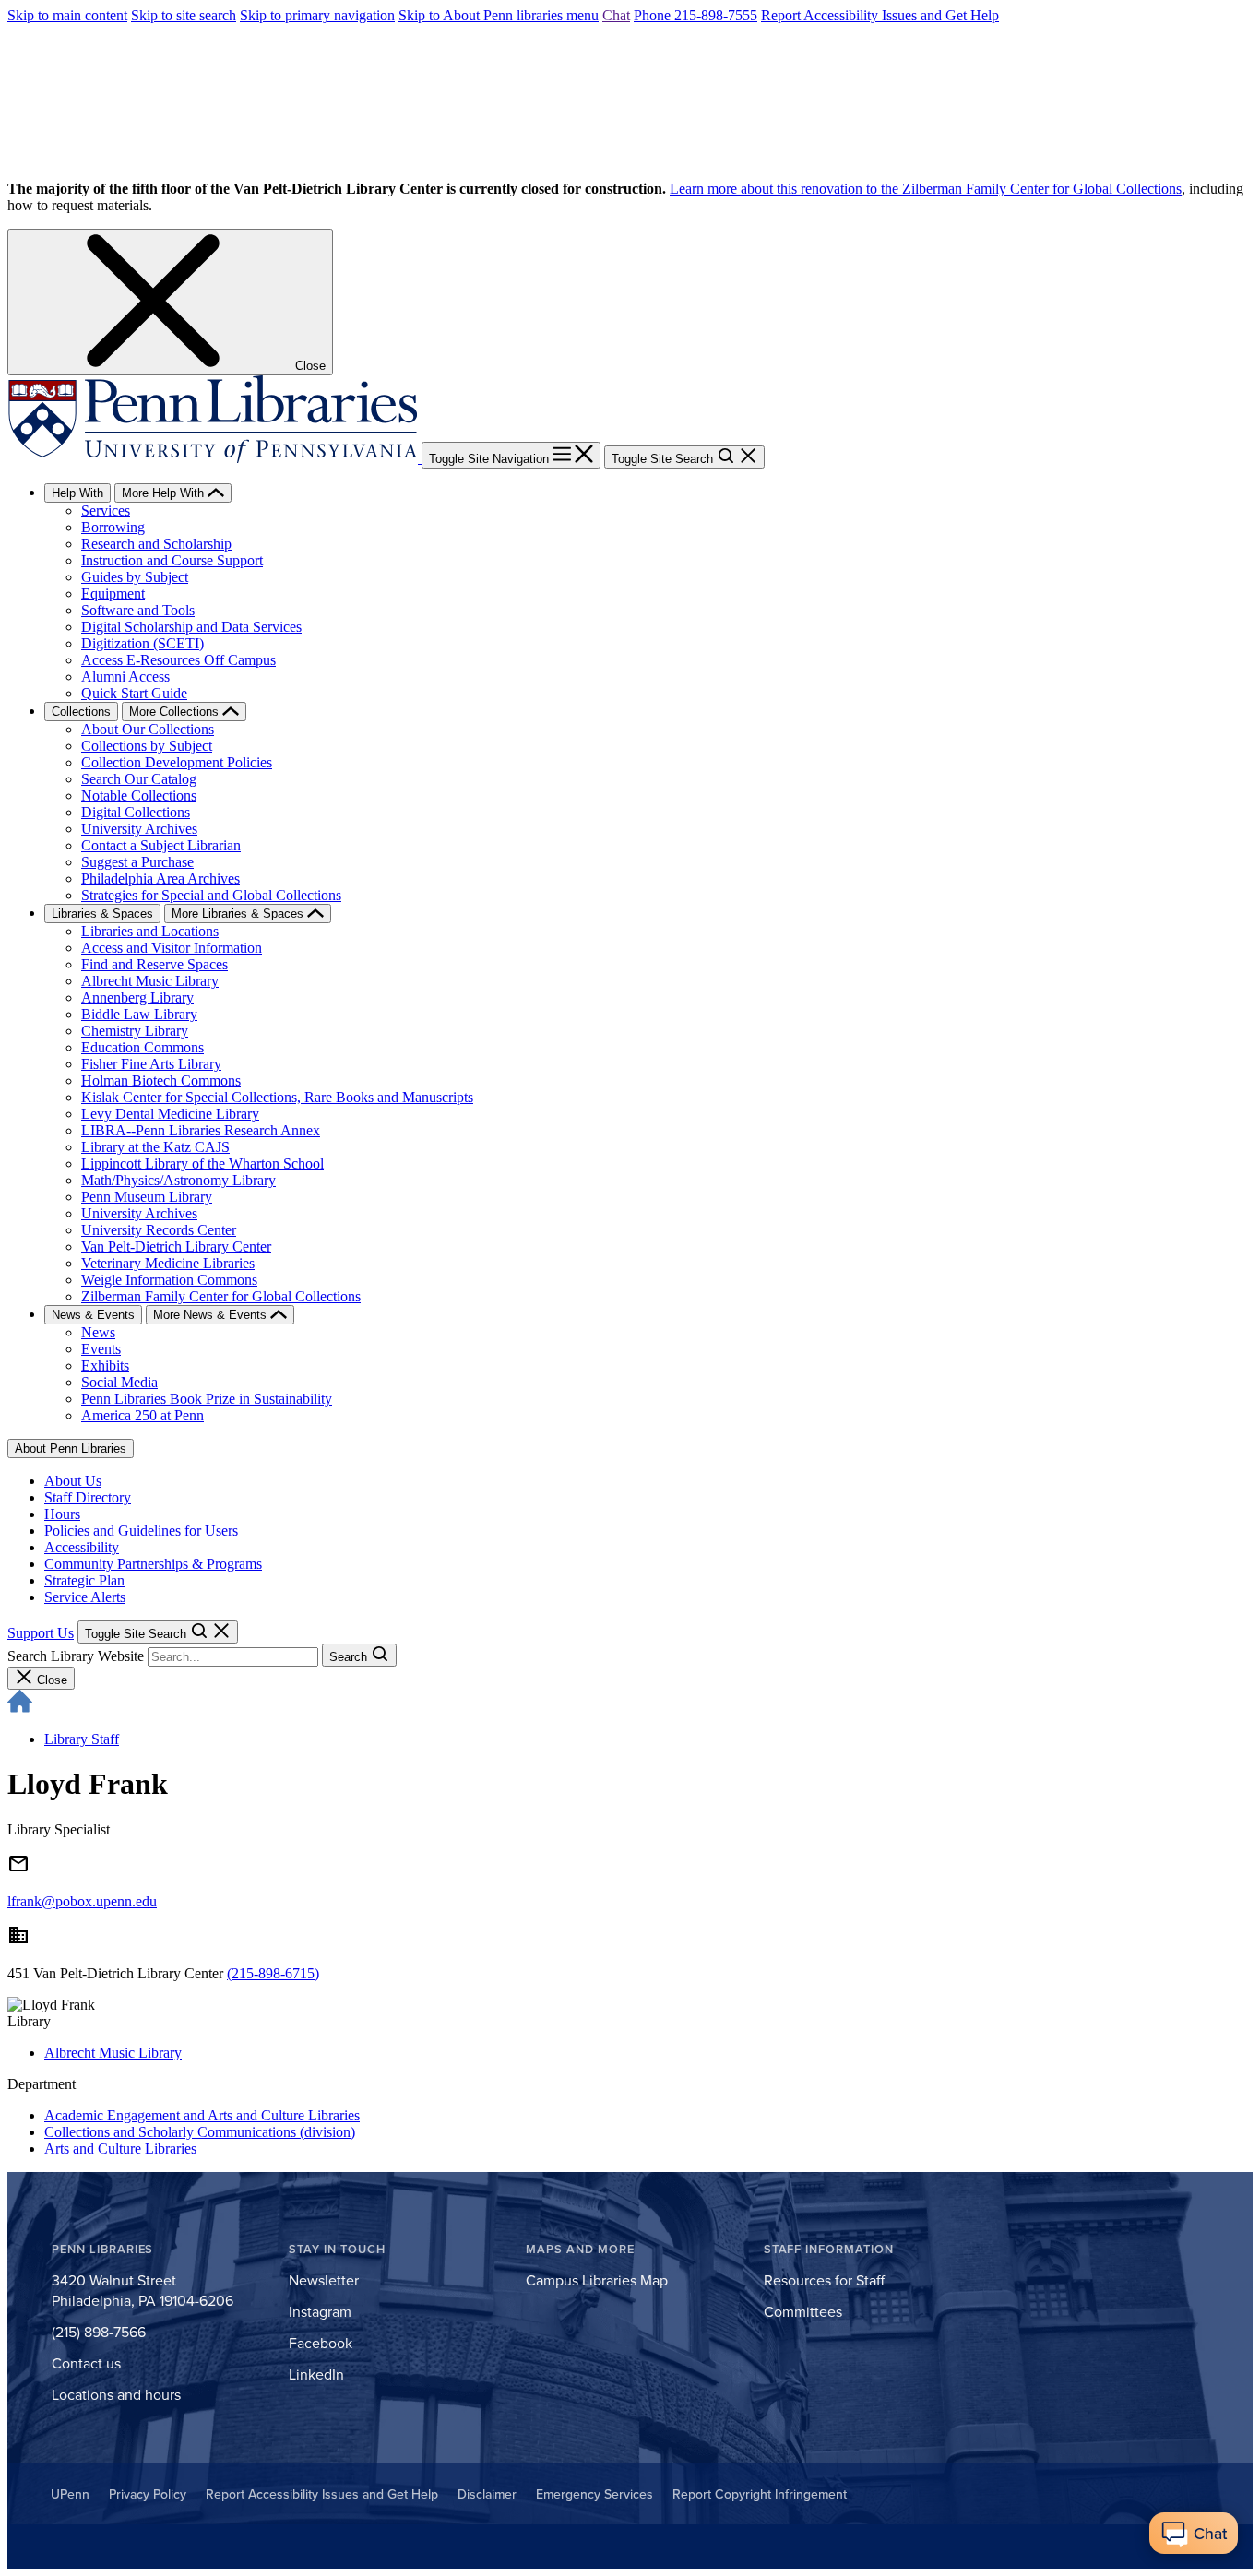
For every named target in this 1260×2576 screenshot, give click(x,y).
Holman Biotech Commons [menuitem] (161, 1080)
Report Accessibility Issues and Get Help (880, 15)
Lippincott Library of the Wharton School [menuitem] (202, 1163)
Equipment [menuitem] (113, 594)
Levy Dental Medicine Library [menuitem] (170, 1114)
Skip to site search (184, 15)
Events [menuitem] (101, 1349)
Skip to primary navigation (317, 15)
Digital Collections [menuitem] (136, 812)
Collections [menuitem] (81, 712)
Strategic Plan (84, 1580)
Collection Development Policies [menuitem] (177, 762)
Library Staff (82, 1739)
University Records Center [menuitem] (159, 1230)
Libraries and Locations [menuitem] (150, 931)
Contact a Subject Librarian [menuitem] (161, 845)
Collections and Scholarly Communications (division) (200, 2132)
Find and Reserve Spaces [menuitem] (155, 964)
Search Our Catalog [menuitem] (139, 779)
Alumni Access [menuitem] (125, 677)
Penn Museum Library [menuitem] (147, 1197)
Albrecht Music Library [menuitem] (150, 981)
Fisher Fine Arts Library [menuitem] (151, 1064)
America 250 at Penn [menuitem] (143, 1415)
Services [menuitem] (106, 510)
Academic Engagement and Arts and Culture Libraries (202, 2115)
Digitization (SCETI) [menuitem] (143, 643)
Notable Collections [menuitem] (139, 795)
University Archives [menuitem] (139, 829)
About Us (73, 1481)
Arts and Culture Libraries (120, 2149)
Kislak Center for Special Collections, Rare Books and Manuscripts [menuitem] (277, 1097)
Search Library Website (76, 1656)
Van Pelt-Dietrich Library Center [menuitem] (176, 1246)
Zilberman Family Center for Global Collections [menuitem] (221, 1296)
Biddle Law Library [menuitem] (139, 1014)
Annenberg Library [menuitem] (137, 997)
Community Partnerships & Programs (153, 1564)
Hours (62, 1514)
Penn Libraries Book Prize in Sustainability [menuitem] (207, 1399)
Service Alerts (85, 1597)
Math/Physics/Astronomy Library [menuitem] (178, 1180)
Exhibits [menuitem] (105, 1365)
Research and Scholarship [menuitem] (156, 544)
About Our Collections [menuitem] (148, 729)
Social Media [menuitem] (119, 1382)
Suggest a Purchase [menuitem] (137, 862)
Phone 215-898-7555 (695, 15)
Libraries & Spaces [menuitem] (102, 914)
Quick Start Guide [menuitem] (134, 693)
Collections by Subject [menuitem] (147, 746)
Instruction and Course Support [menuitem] (172, 560)
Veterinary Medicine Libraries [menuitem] (168, 1263)
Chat (616, 15)
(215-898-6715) (273, 1973)
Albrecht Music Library (113, 2053)
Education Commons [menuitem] (143, 1047)
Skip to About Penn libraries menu (499, 15)
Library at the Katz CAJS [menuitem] (155, 1147)
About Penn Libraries (71, 1448)
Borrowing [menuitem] (113, 527)
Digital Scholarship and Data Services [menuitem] (191, 627)
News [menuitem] (98, 1332)
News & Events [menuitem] (93, 1315)
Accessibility (82, 1547)
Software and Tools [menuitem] (138, 610)
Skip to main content (67, 15)
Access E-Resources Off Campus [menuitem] (178, 660)
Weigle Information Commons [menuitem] (169, 1280)
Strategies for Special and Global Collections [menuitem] (211, 895)
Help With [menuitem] (77, 493)
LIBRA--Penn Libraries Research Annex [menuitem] (201, 1130)
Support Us (41, 1633)
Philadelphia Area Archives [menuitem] (160, 878)
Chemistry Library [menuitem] (135, 1031)
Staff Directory (88, 1497)
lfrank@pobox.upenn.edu (82, 1901)
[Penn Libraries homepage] (214, 458)
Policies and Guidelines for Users (141, 1531)
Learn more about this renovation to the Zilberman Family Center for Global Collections (926, 189)
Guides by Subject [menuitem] (135, 577)
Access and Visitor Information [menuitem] (172, 948)
